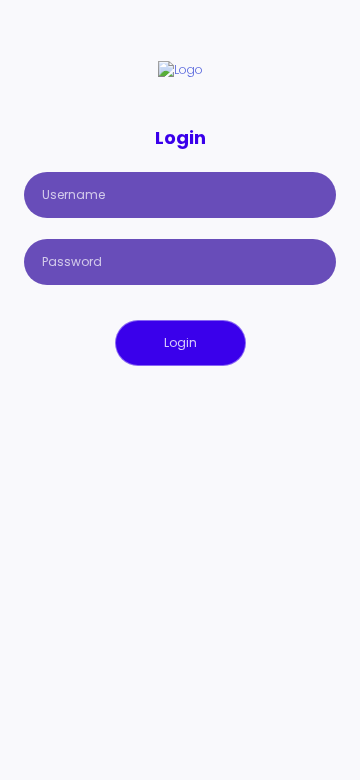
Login (180, 342)
